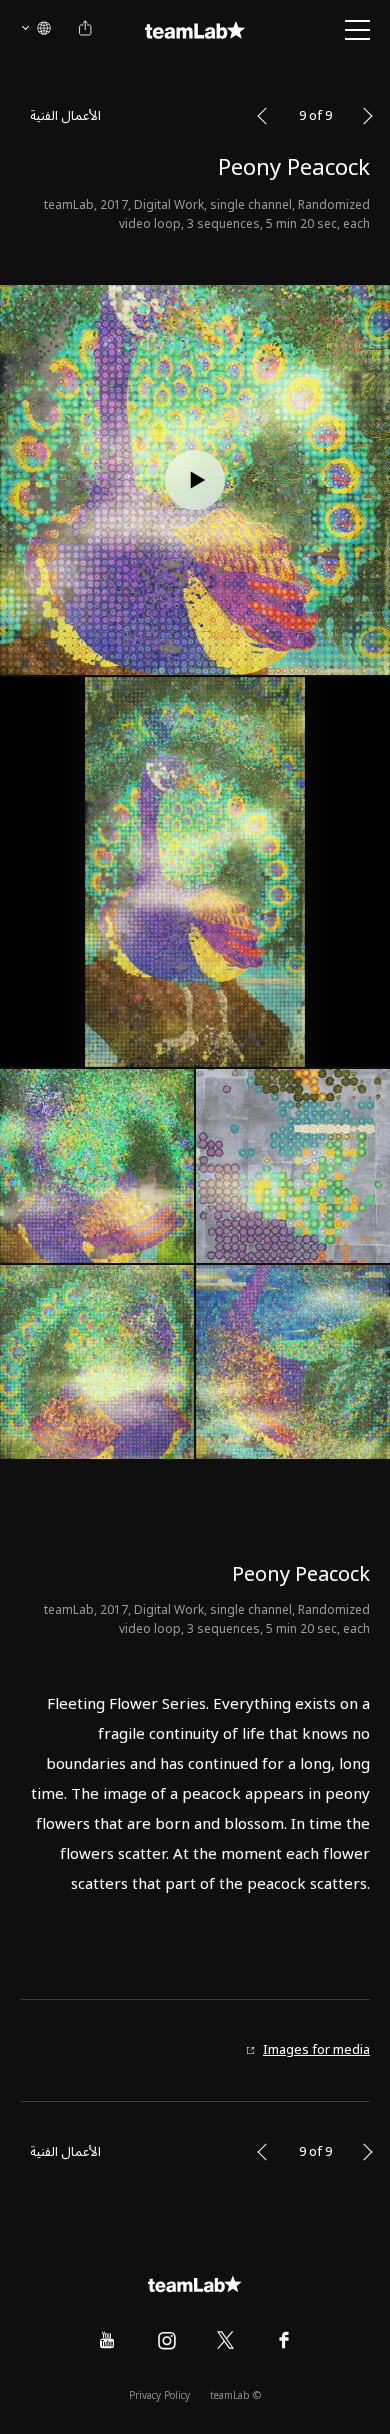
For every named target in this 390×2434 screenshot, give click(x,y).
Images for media (316, 2050)
